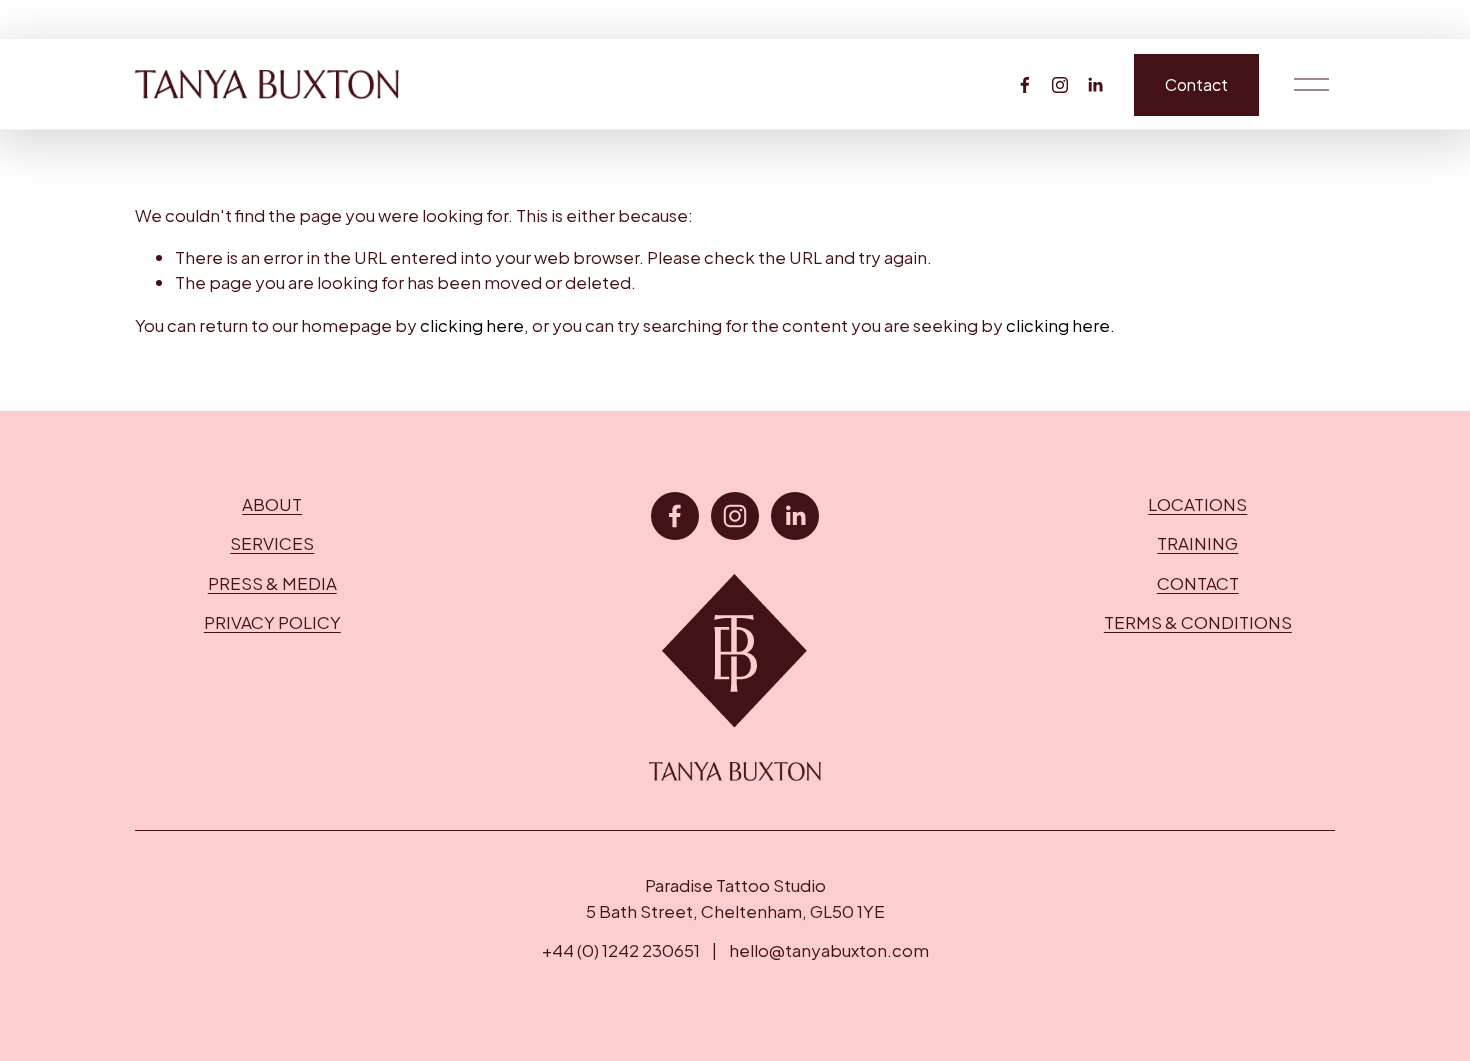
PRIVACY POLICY (272, 622)
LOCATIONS (1197, 504)
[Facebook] (1025, 85)
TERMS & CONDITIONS (1198, 622)
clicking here (472, 325)
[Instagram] (1060, 85)
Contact (1196, 85)
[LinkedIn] (1095, 85)
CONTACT (1198, 583)
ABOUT (272, 504)
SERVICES (272, 543)
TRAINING (1197, 543)
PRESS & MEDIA (272, 583)
